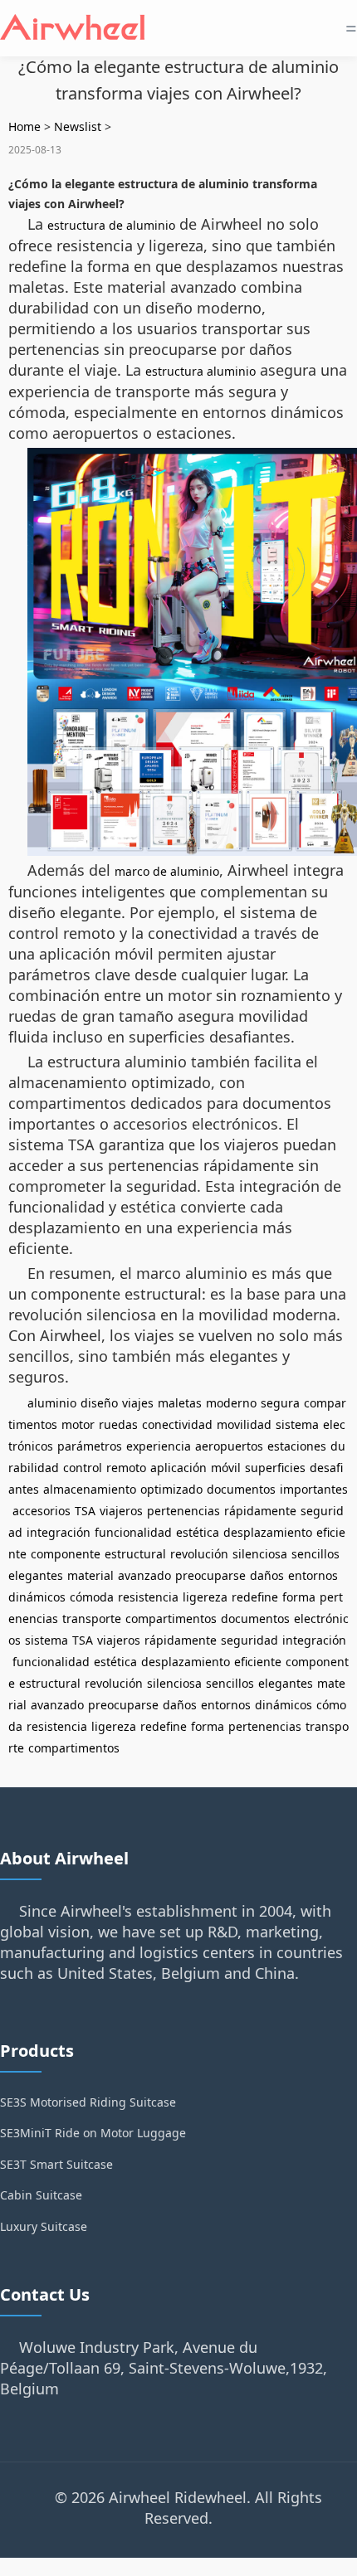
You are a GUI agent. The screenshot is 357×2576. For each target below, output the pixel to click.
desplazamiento (268, 1532)
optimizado (171, 1489)
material (90, 1575)
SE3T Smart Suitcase (56, 2164)
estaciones (297, 1446)
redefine (255, 1597)
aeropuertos (229, 1446)
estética (198, 1532)
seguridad (249, 1640)
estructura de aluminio (111, 225)
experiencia (159, 1446)
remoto (126, 1468)
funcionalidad (133, 1532)
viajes (138, 1403)
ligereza (205, 1597)
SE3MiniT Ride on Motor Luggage (93, 2133)
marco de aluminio (167, 871)
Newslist (78, 126)
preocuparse (210, 1575)
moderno (231, 1403)
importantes (314, 1489)
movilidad (244, 1424)
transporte (92, 1619)
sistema (297, 1424)
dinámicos (37, 1597)
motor (78, 1424)
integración (59, 1532)
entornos (313, 1575)
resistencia (148, 1597)
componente (66, 1554)
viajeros (121, 1511)
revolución (199, 1554)
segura (280, 1403)
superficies (275, 1468)
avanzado (144, 1575)
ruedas (118, 1424)
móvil (226, 1468)
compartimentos (171, 1619)
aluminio (52, 1403)
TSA (85, 1511)
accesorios (42, 1511)
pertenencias (183, 1511)
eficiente (258, 1662)
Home (24, 126)
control (83, 1468)
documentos (241, 1489)
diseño (99, 1403)
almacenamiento (90, 1489)
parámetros (90, 1446)
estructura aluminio (201, 371)
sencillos (315, 1554)
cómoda (92, 1597)
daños (267, 1575)
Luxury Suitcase (44, 2226)
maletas (180, 1403)
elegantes (36, 1575)
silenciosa (260, 1554)
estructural (135, 1554)
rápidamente (260, 1511)
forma (299, 1597)
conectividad (177, 1424)
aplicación (178, 1468)
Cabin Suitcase (41, 2195)
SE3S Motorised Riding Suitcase (88, 2102)
